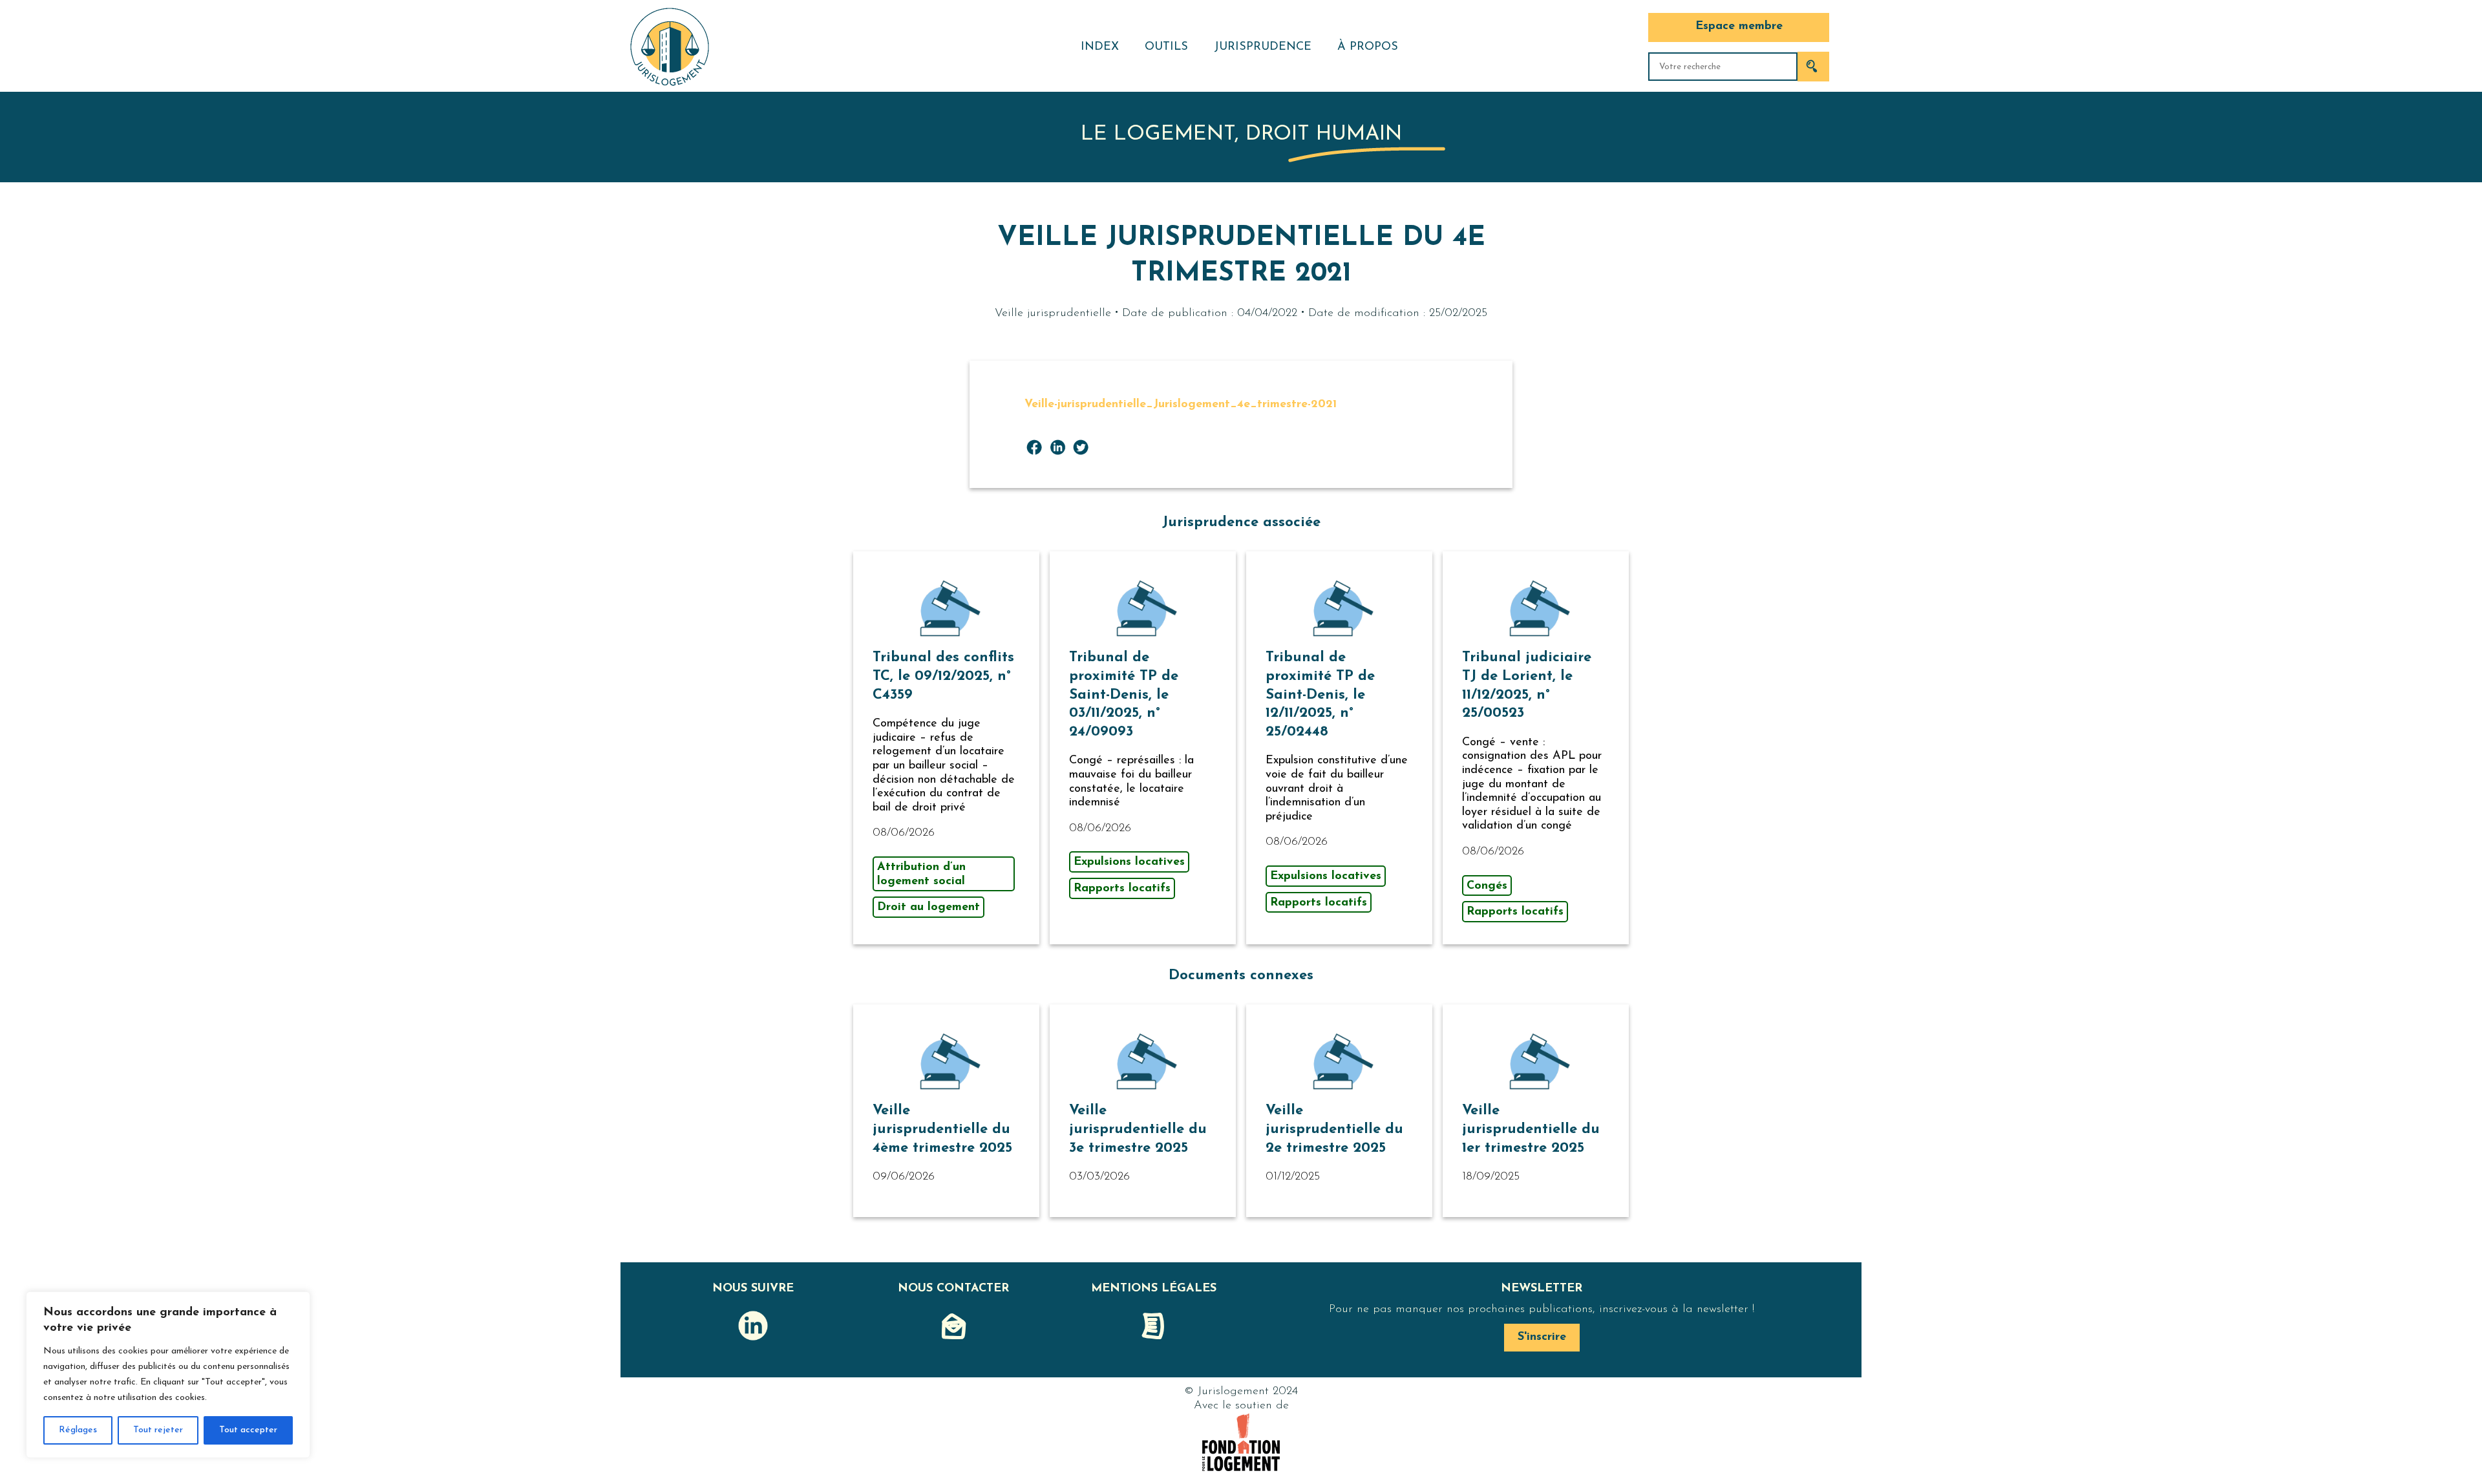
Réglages (78, 1430)
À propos (1368, 47)
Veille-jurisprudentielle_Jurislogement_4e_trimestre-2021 (1181, 405)
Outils (1166, 47)
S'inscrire (1542, 1337)
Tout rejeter (158, 1430)
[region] (168, 1375)
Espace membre (1739, 26)
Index (1100, 47)
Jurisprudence (1263, 47)
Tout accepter (248, 1430)
